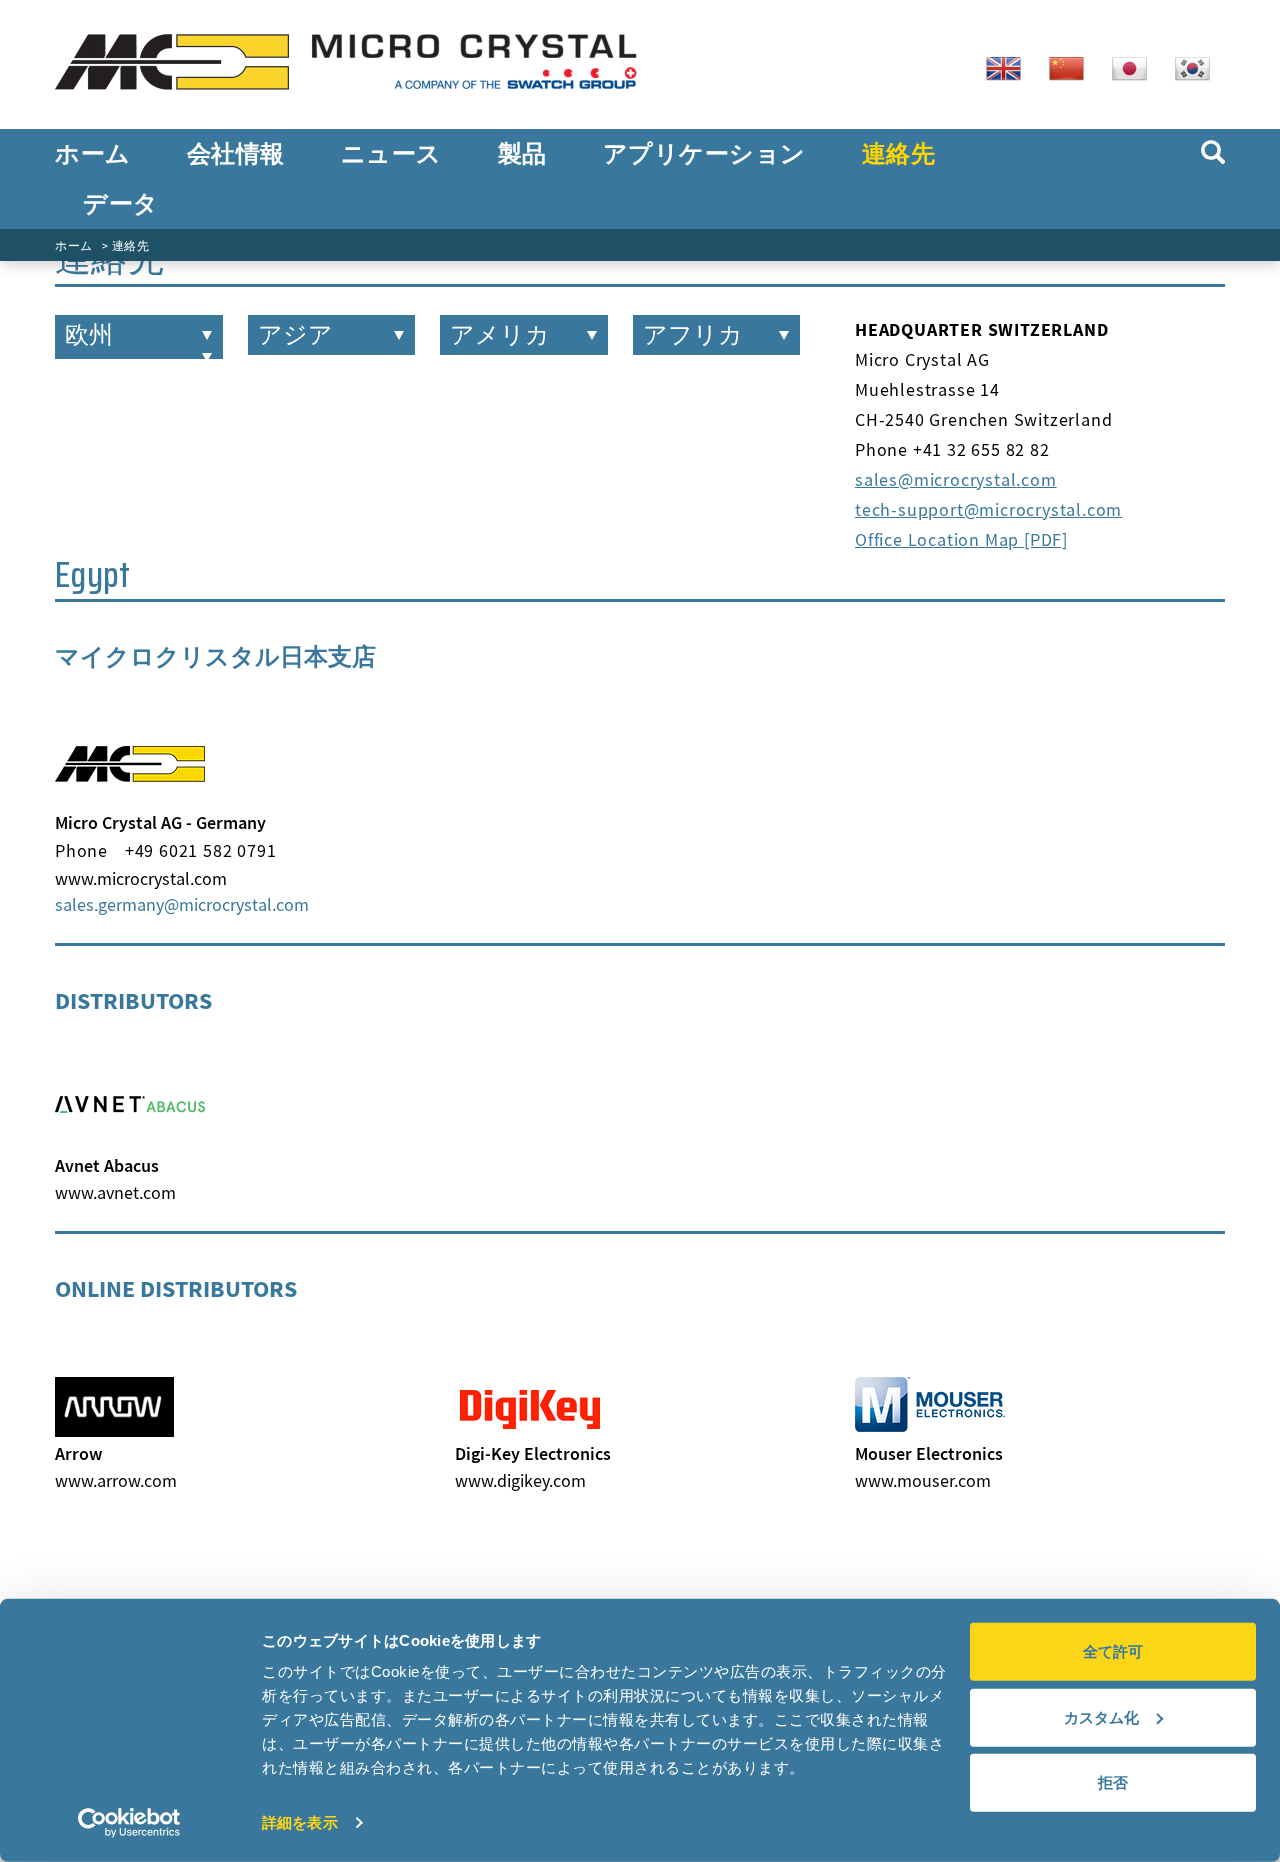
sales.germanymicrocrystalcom (182, 904)
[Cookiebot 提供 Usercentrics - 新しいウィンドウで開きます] (129, 1823)
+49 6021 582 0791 (201, 850)
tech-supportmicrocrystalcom (988, 509)
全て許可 (1113, 1651)
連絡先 (899, 154)
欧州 (89, 335)
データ (121, 204)
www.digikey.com (520, 1480)
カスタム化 (1101, 1716)
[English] (1011, 67)
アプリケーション (704, 154)
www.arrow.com (116, 1480)
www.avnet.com (115, 1192)
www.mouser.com (923, 1480)
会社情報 (236, 154)
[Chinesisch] (1074, 67)
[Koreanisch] (1200, 67)
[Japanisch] (1137, 67)
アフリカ (693, 335)
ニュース (391, 154)
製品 (522, 154)
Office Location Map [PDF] (961, 539)
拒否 (1113, 1782)
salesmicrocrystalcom (956, 479)
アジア (295, 335)
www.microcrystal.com (141, 878)
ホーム (93, 154)
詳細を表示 (300, 1822)
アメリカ (500, 335)
